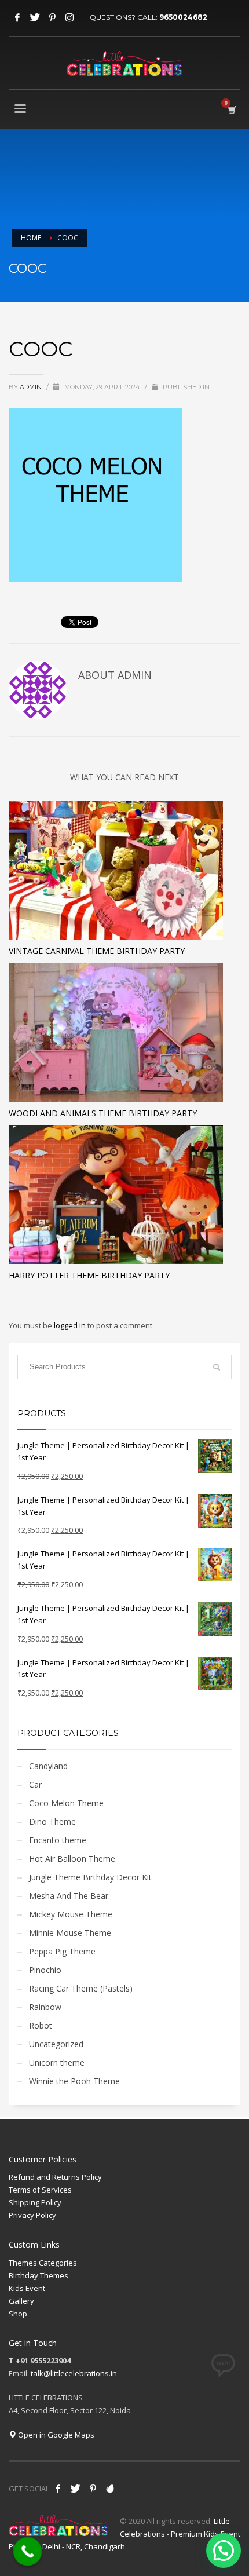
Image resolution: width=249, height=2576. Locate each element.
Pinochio (45, 1970)
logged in (71, 1325)
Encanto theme (58, 1840)
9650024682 (183, 17)
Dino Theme (52, 1822)
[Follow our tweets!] (75, 2489)
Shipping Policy (35, 2202)
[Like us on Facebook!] (58, 2489)
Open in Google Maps (55, 2435)
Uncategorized (56, 2044)
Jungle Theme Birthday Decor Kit (90, 1877)
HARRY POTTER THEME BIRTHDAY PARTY (89, 1275)
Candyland (48, 1766)
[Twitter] (35, 17)
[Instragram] (69, 17)
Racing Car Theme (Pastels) (81, 1988)
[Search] (217, 1367)
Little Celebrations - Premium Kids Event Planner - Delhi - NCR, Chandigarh (124, 2534)
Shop (18, 2314)
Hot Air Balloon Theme (72, 1859)
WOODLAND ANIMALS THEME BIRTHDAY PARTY (103, 1113)
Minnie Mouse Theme (70, 1933)
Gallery (21, 2301)
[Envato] (110, 2489)
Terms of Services (40, 2190)
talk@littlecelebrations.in (74, 2373)
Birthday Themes (39, 2275)
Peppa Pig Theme (62, 1951)
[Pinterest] (52, 17)
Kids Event (27, 2288)
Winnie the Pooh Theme (74, 2081)
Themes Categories (43, 2263)
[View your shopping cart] (231, 110)
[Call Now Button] (28, 2552)
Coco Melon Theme (66, 1803)
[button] (224, 2551)
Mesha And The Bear (69, 1896)
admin (32, 387)
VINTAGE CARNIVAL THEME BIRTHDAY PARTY (97, 951)
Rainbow (45, 2007)
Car (35, 1784)
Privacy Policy (32, 2215)
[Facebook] (17, 17)
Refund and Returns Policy (55, 2177)
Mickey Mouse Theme (71, 1914)
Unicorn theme (57, 2062)
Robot (41, 2025)
